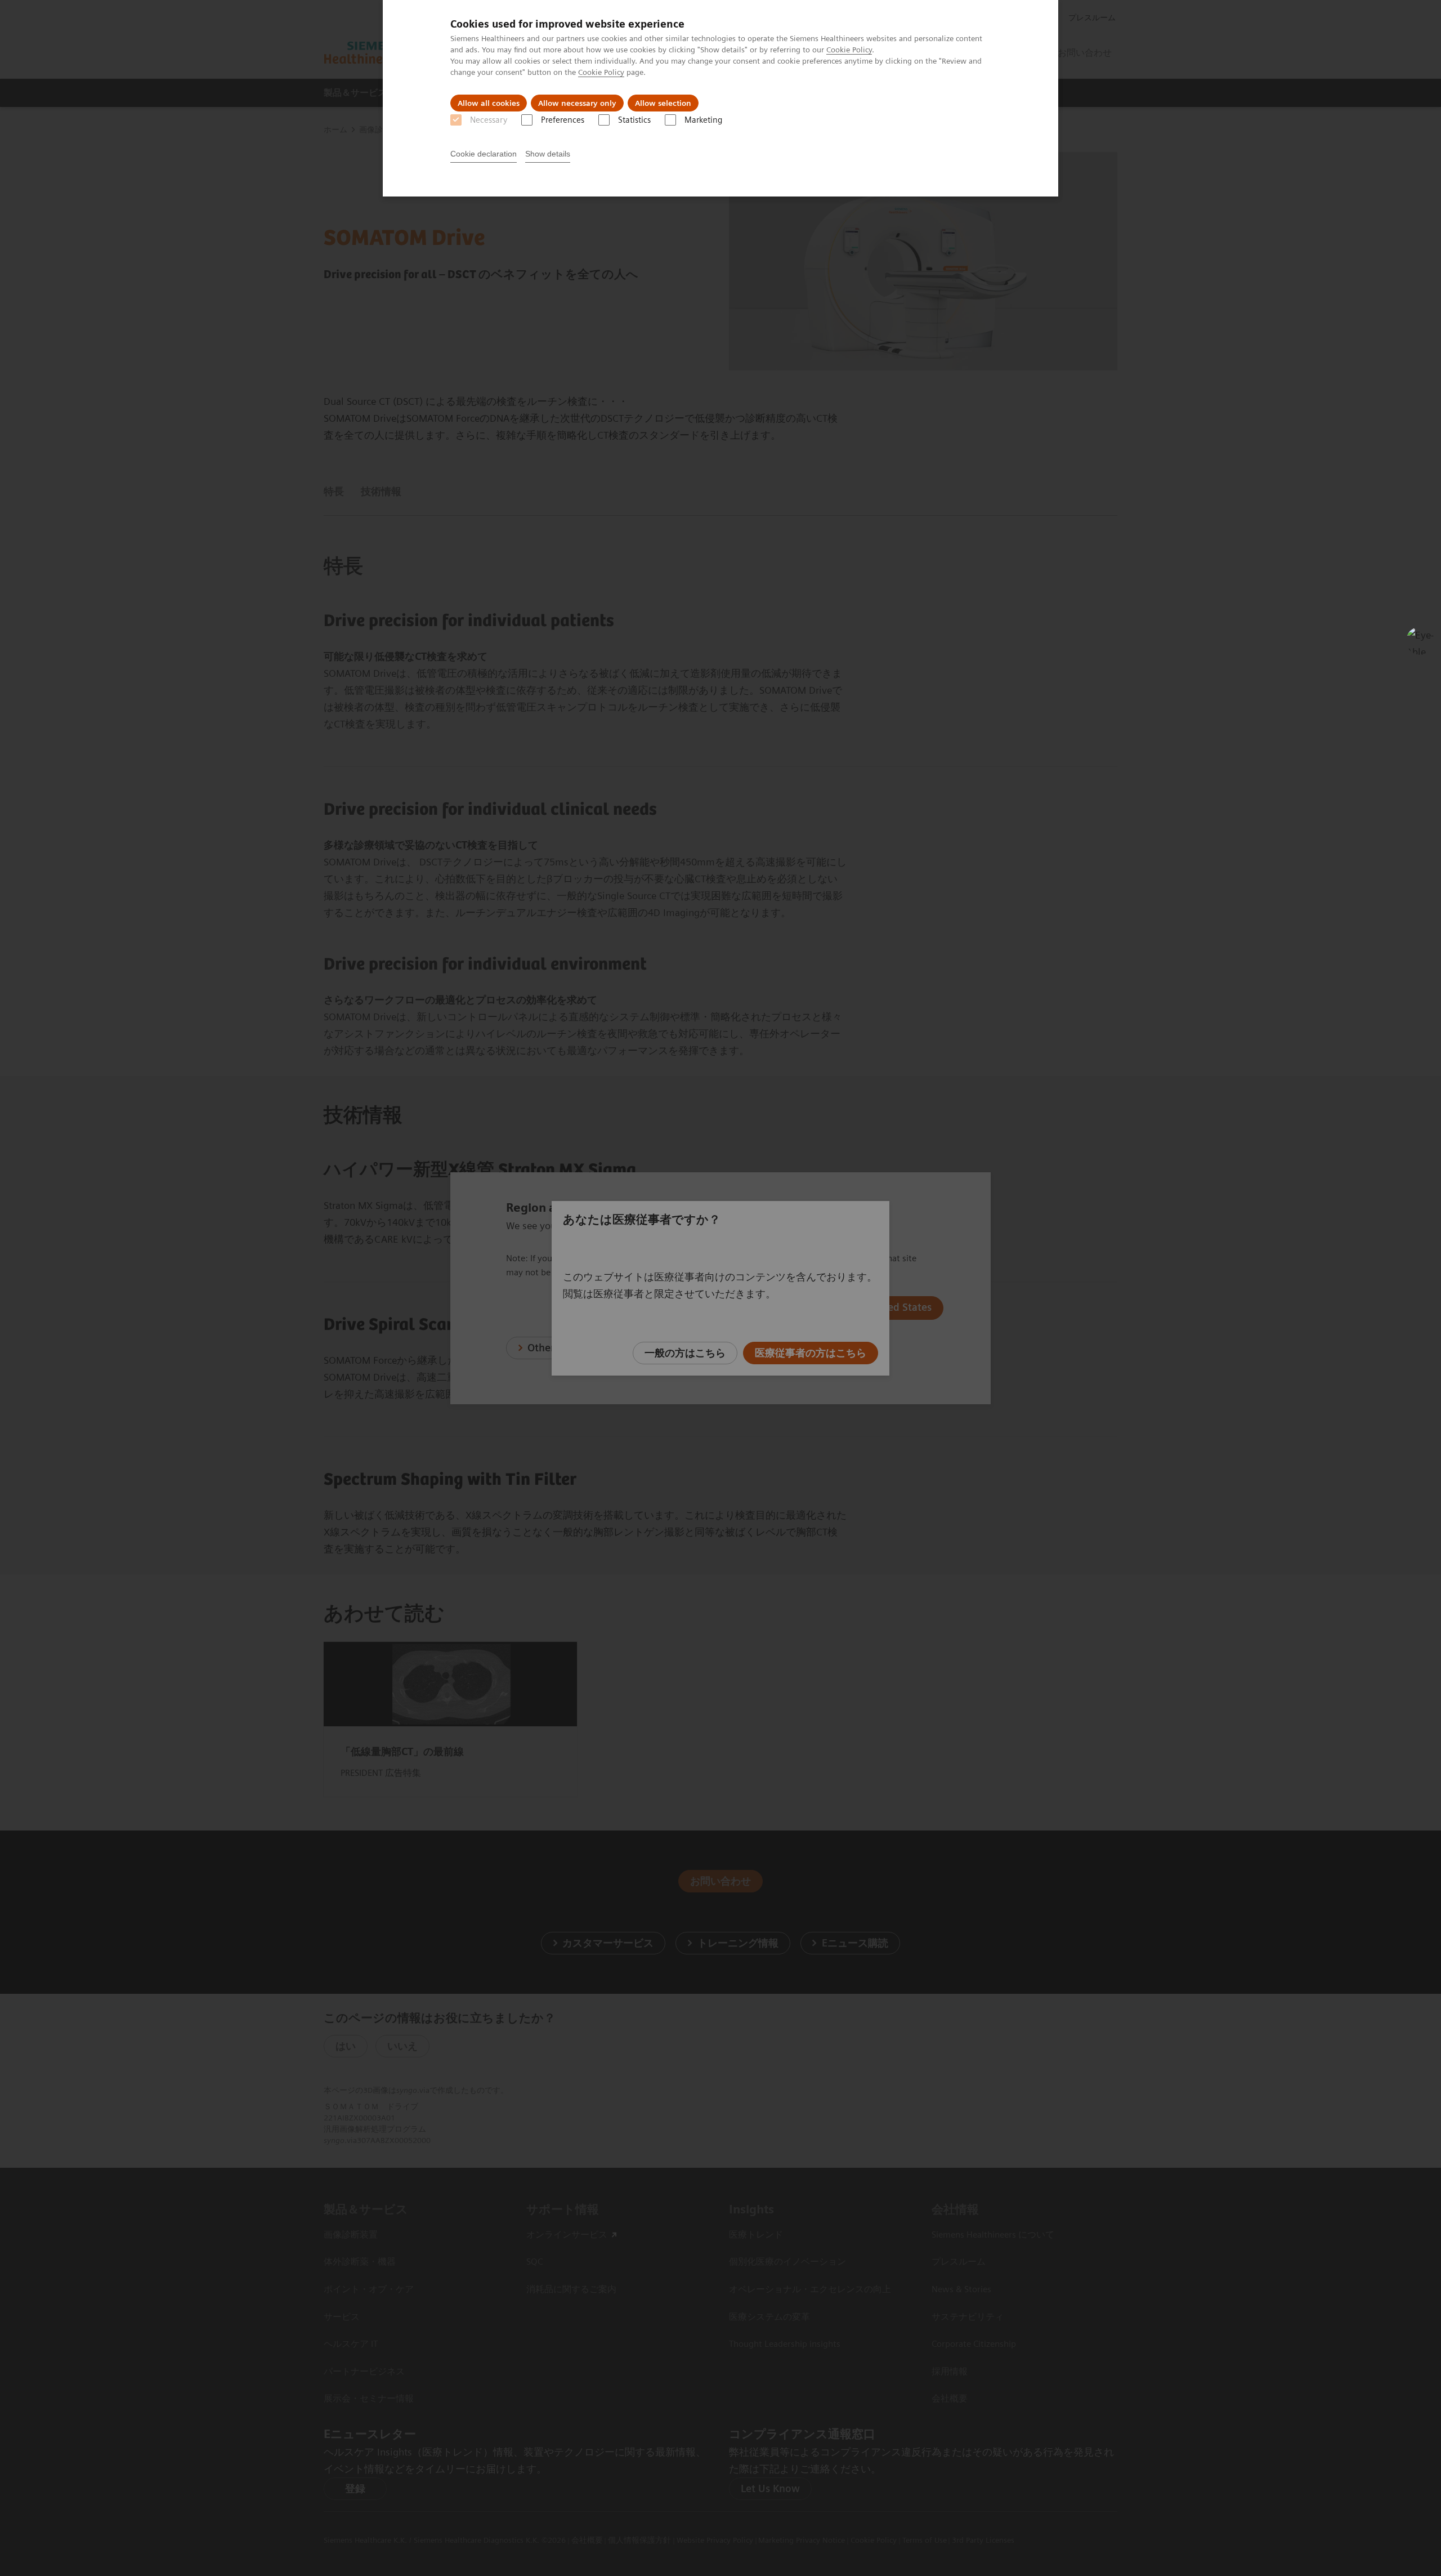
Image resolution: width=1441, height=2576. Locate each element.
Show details (548, 154)
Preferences (563, 120)
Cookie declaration (484, 154)
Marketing (703, 120)
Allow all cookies (489, 103)
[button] (1420, 641)
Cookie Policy (849, 50)
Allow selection (663, 103)
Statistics (634, 120)
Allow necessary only (577, 103)
